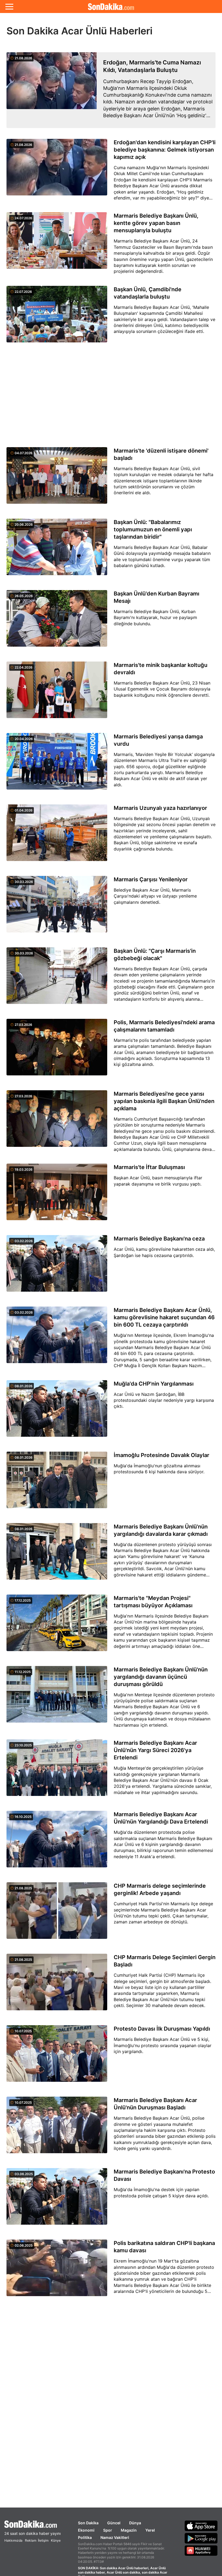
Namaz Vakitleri (115, 2537)
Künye (56, 2540)
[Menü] (9, 6)
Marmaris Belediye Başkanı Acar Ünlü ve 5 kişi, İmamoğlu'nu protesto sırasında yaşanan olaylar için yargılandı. (163, 2045)
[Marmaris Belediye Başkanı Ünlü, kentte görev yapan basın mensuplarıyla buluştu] (57, 245)
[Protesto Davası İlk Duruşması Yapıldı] (57, 2057)
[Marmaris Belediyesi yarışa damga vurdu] (57, 764)
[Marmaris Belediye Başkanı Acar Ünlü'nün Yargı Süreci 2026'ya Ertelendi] (57, 1771)
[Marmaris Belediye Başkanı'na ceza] (57, 1266)
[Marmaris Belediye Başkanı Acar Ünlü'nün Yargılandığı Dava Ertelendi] (57, 1842)
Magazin (129, 2530)
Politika (85, 2537)
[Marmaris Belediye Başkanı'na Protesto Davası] (57, 2199)
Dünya (135, 2523)
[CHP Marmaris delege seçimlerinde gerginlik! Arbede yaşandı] (57, 1914)
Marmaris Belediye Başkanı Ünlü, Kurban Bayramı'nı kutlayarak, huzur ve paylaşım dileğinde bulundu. (155, 618)
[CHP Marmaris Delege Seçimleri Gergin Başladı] (57, 1985)
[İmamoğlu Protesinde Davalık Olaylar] (57, 1483)
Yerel (150, 2530)
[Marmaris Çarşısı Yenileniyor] (57, 907)
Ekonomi (86, 2530)
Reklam (31, 2540)
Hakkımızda (13, 2540)
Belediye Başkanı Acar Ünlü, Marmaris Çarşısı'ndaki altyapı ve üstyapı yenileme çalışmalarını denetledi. (155, 896)
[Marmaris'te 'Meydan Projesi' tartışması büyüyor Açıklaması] (57, 1626)
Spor (108, 2530)
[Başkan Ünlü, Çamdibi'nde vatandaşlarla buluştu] (57, 317)
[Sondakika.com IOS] (201, 2526)
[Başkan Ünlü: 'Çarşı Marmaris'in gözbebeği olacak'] (57, 979)
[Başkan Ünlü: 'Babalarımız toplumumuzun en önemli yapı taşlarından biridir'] (57, 550)
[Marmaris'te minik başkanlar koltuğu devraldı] (57, 693)
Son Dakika (88, 2523)
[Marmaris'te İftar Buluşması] (57, 1195)
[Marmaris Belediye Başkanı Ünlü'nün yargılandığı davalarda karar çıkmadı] (57, 1554)
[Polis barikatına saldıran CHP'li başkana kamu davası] (57, 2271)
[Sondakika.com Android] (201, 2538)
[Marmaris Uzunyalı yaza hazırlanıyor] (57, 836)
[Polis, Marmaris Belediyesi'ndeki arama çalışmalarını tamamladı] (57, 1050)
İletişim (43, 2540)
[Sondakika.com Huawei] (201, 2551)
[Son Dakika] (111, 6)
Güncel (114, 2523)
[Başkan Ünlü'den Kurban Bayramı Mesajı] (57, 621)
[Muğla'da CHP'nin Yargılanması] (57, 1412)
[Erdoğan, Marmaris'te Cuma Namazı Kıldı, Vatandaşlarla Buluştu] (52, 90)
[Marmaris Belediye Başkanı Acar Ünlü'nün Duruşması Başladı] (57, 2128)
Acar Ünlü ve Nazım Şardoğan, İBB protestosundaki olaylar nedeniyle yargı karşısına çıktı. (164, 1400)
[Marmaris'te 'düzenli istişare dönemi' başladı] (57, 479)
